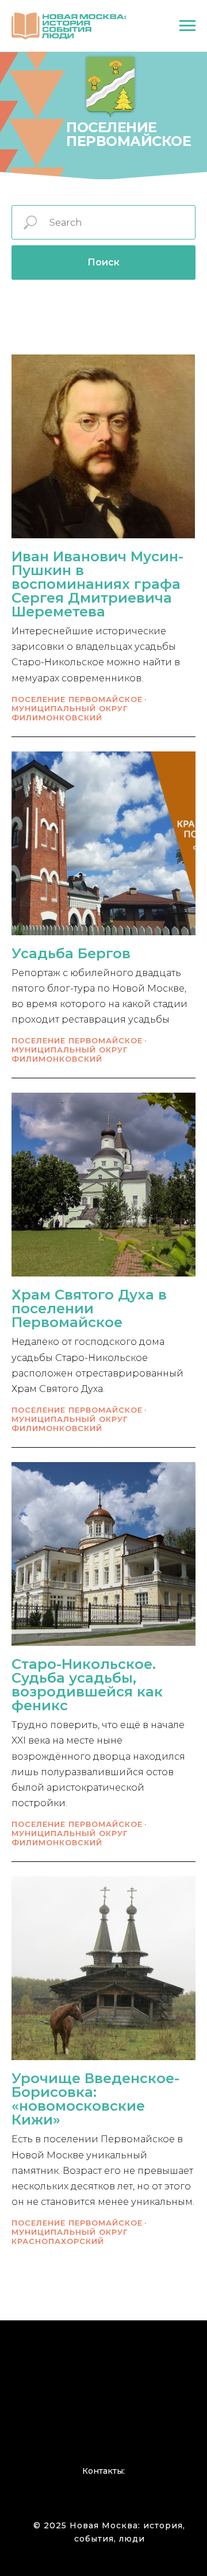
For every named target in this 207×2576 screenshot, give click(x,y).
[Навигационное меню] (187, 26)
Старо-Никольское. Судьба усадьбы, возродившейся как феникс (87, 1685)
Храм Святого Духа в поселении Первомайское (89, 1308)
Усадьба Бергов (71, 953)
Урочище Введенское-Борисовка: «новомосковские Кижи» (95, 2099)
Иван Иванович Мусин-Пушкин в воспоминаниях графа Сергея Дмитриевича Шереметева (97, 584)
